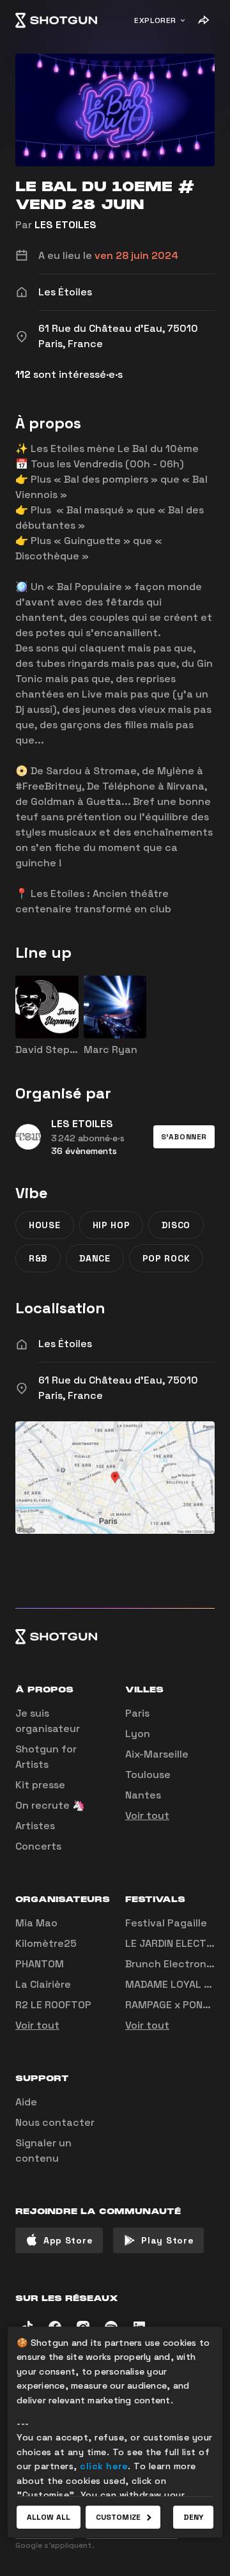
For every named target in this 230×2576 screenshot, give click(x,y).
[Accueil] (56, 20)
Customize (118, 2517)
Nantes (143, 1795)
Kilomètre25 (46, 1943)
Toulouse (148, 1775)
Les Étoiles (65, 1344)
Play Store (167, 2240)
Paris (137, 1713)
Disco (176, 1225)
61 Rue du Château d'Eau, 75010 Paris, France (118, 1388)
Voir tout (147, 1815)
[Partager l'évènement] (203, 20)
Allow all (49, 2517)
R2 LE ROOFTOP (53, 2005)
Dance (95, 1258)
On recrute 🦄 (50, 1805)
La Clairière (43, 1984)
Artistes (35, 1826)
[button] (184, 1137)
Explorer (155, 20)
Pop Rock (166, 1258)
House (45, 1225)
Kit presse (40, 1785)
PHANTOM (40, 1964)
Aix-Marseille (157, 1754)
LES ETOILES (65, 225)
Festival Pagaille (166, 1923)
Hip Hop (111, 1225)
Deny (193, 2517)
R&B (38, 1258)
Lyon (138, 1734)
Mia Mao (36, 1923)
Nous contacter (55, 2122)
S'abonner (184, 1137)
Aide (26, 2102)
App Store (68, 2240)
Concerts (38, 1846)
